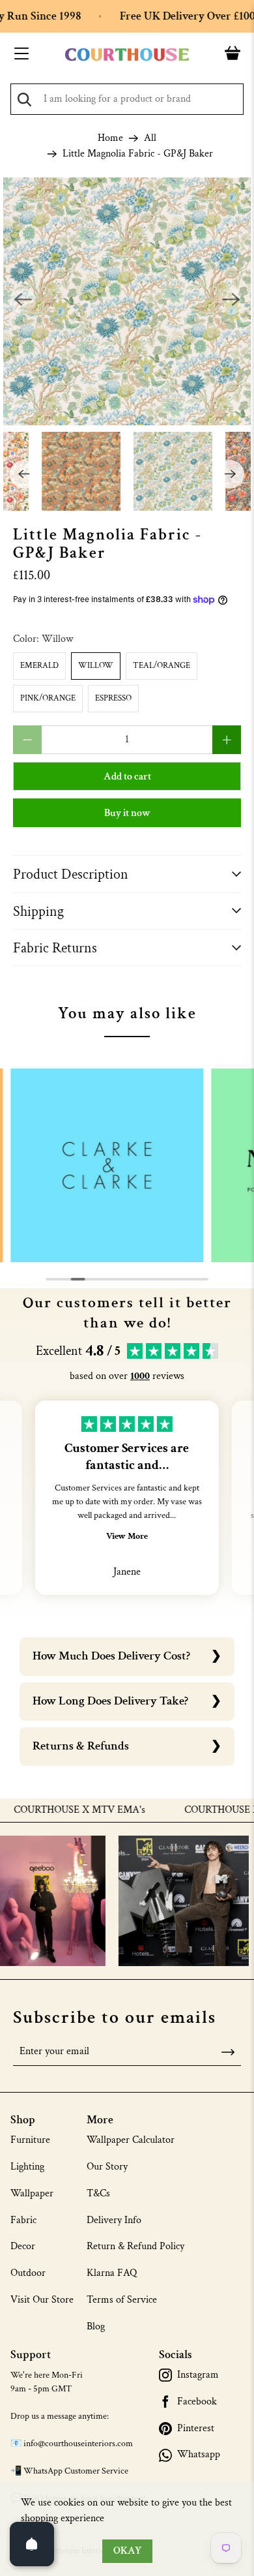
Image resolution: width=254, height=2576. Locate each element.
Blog (96, 2326)
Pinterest (196, 2429)
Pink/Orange (48, 698)
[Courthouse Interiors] (127, 55)
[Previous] (23, 301)
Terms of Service (122, 2300)
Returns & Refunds (81, 1746)
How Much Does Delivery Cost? (111, 1656)
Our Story (107, 2167)
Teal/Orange (162, 666)
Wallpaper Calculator (131, 2140)
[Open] (32, 2544)
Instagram (198, 2375)
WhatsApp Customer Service (76, 2471)
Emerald (39, 666)
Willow (96, 666)
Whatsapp (199, 2455)
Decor (23, 2246)
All (150, 138)
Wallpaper (32, 2193)
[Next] (231, 301)
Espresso (113, 698)
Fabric (23, 2220)
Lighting (27, 2167)
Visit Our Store (42, 2300)
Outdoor (28, 2273)
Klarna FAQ (112, 2273)
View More (127, 1536)
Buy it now (127, 813)
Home (110, 138)
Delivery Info (114, 2220)
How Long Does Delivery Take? (110, 1701)
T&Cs (98, 2193)
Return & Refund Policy (135, 2246)
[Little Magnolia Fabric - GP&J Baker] (127, 302)
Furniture (30, 2140)
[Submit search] (24, 99)
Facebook (197, 2402)
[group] (107, 1165)
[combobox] (127, 99)
